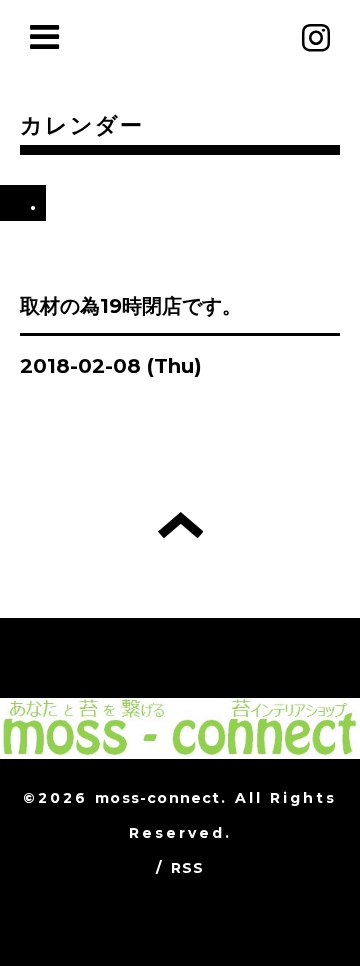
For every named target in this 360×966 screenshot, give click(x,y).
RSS (188, 868)
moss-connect (157, 798)
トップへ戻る (180, 525)
